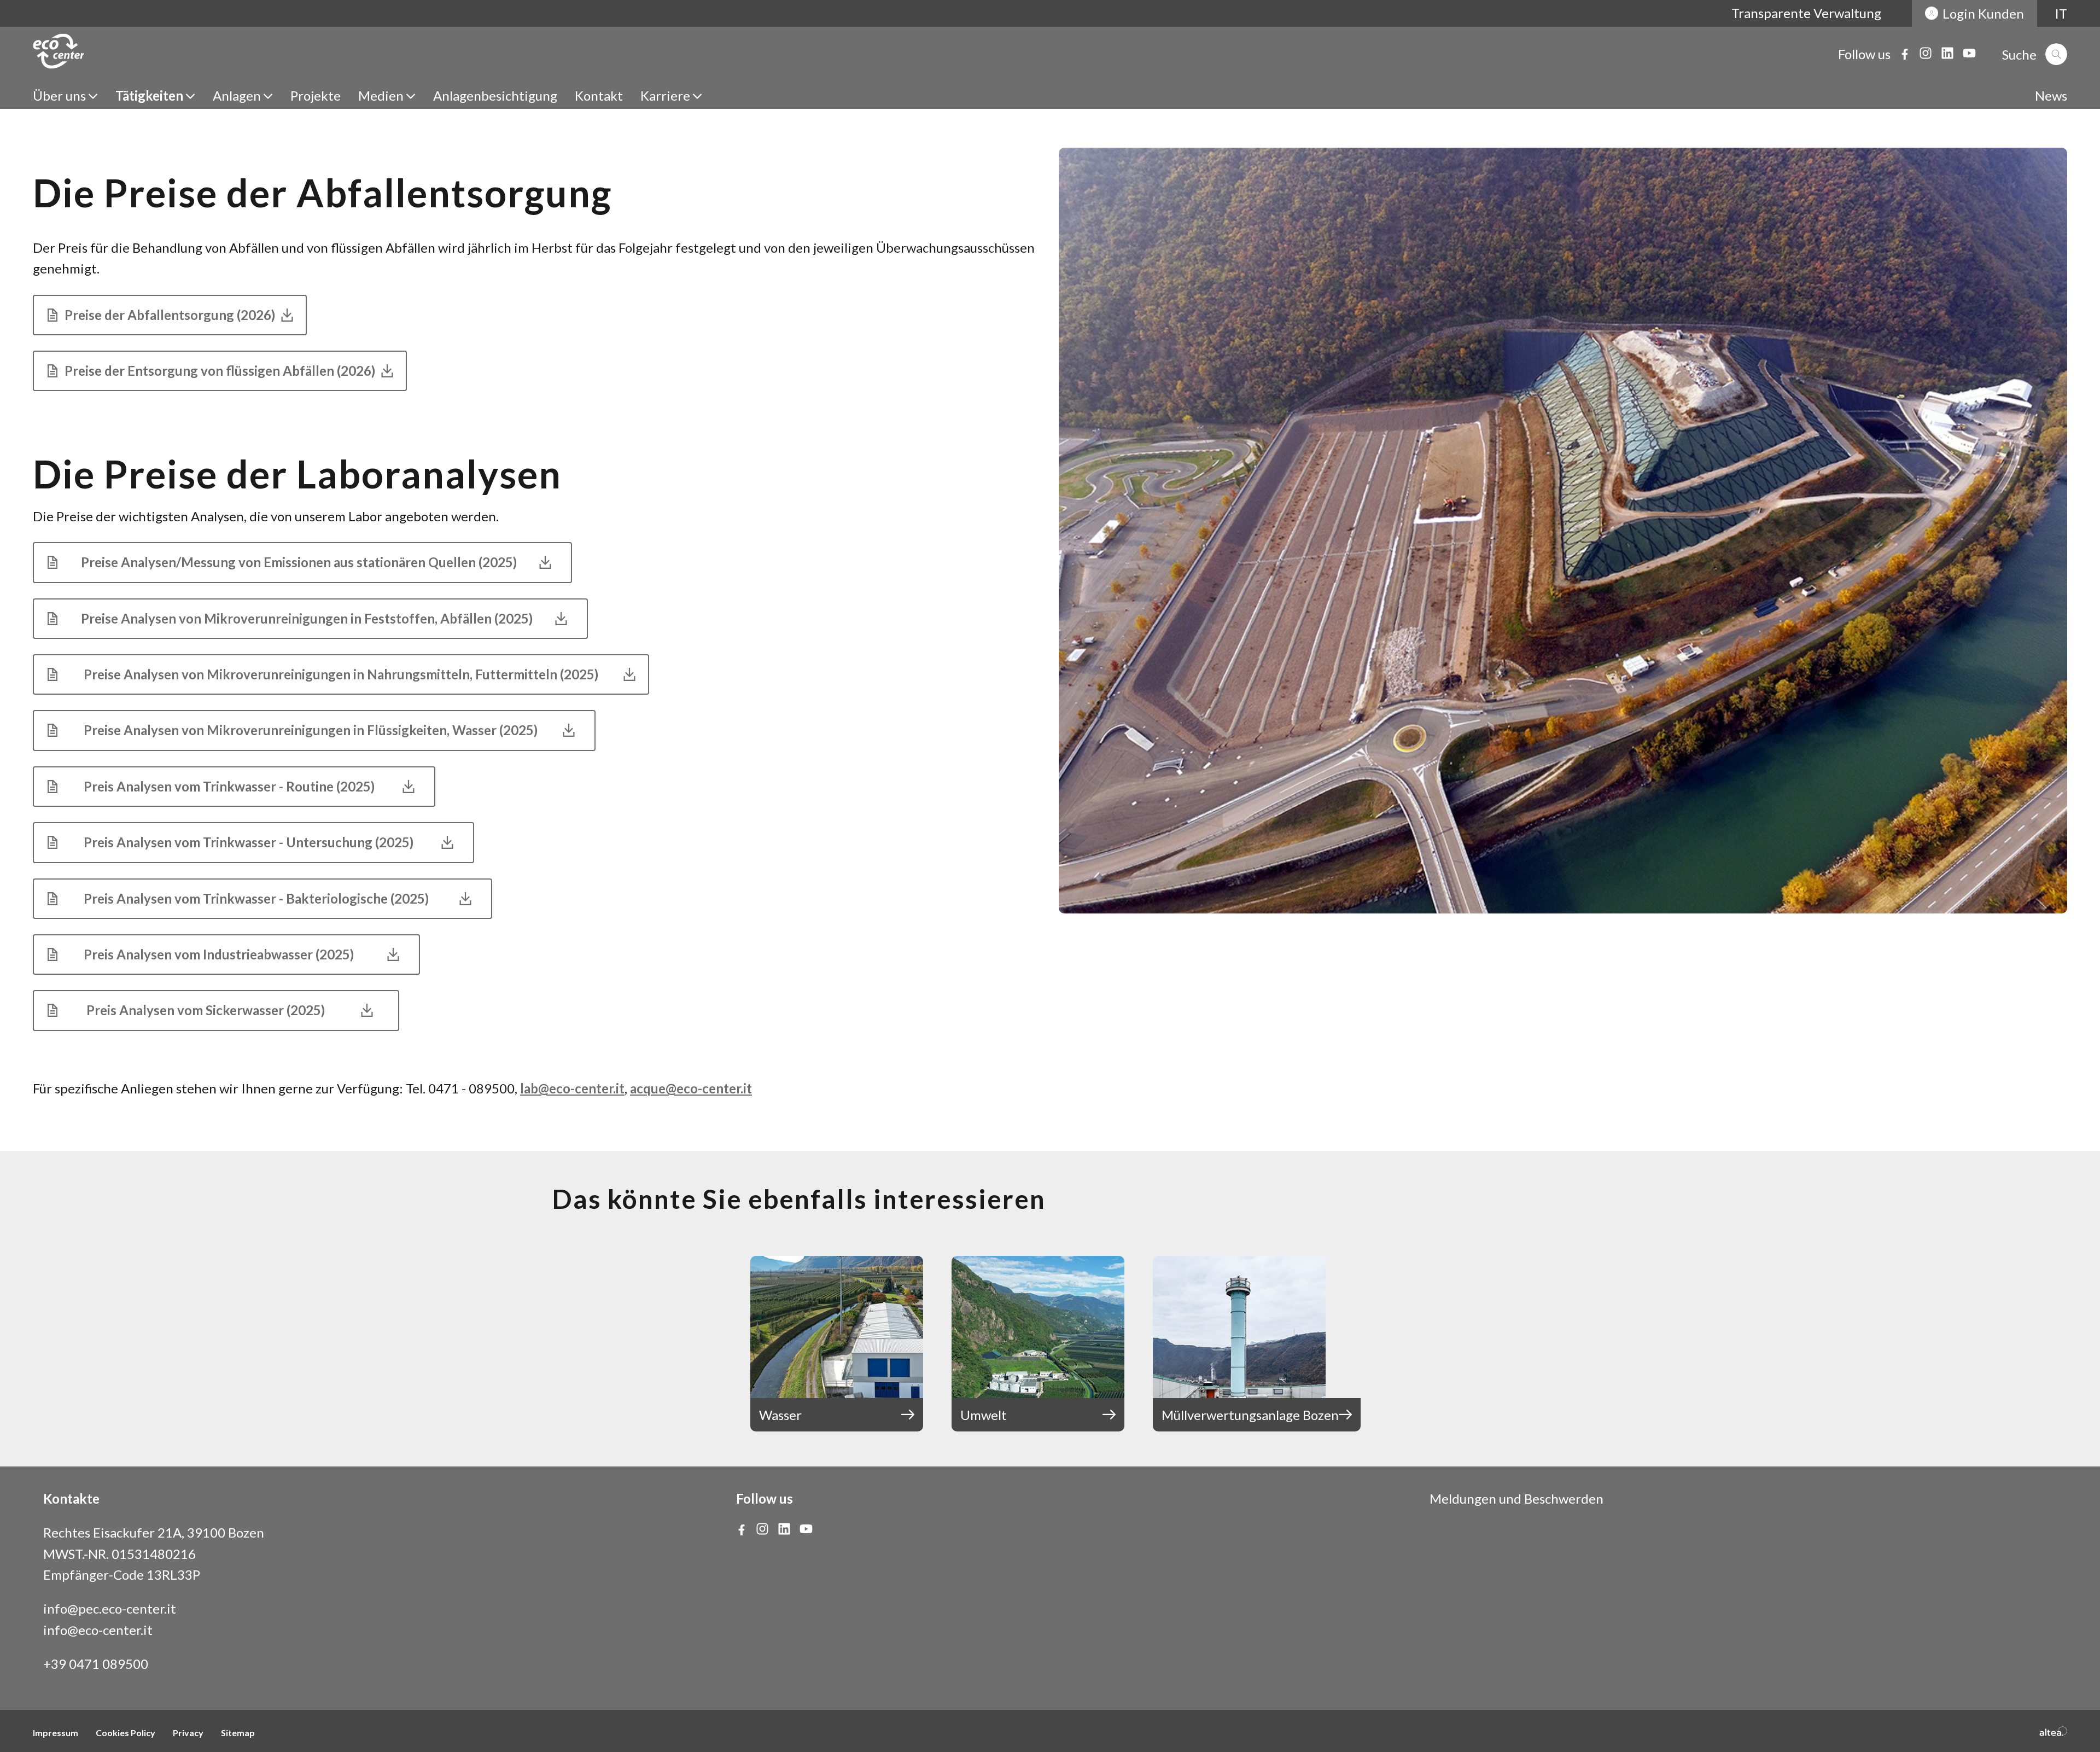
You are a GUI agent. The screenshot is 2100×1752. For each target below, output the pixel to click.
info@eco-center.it (98, 1630)
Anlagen (237, 95)
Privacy (188, 1733)
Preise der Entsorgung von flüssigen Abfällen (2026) (220, 371)
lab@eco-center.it (572, 1088)
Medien (381, 95)
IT (2061, 13)
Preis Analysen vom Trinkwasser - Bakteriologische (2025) (259, 898)
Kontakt (599, 95)
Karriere (665, 95)
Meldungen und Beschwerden (1516, 1498)
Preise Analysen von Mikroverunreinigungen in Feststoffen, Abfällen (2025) (307, 618)
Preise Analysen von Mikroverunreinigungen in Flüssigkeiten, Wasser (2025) (311, 730)
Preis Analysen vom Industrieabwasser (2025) (223, 954)
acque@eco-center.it (691, 1088)
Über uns (59, 95)
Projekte (316, 95)
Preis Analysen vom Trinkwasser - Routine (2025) (231, 786)
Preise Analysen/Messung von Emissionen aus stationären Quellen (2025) (299, 562)
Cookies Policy (126, 1733)
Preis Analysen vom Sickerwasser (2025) (210, 1010)
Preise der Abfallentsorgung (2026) (170, 315)
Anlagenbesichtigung (495, 95)
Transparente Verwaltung (1806, 13)
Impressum (56, 1733)
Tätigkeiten (149, 95)
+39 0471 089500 (96, 1664)
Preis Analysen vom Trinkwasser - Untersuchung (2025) (250, 842)
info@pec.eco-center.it (110, 1608)
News (2051, 95)
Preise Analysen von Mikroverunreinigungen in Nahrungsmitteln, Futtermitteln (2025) (341, 674)
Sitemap (238, 1733)
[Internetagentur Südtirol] (2053, 1731)
